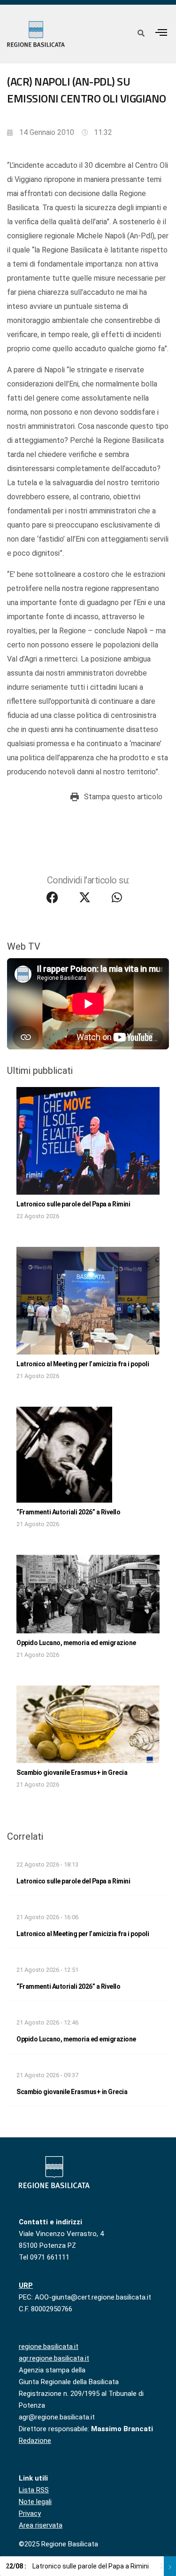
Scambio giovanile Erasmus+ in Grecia (72, 1772)
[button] (161, 32)
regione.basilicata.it (49, 2347)
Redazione (35, 2441)
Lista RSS (34, 2490)
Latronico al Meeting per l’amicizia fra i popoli (83, 1364)
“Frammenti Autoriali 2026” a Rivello (68, 1512)
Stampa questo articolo (123, 797)
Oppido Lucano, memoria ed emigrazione (76, 1643)
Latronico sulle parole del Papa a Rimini (73, 1204)
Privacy (30, 2513)
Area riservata (41, 2525)
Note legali (35, 2502)
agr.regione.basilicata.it (54, 2358)
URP (26, 2285)
